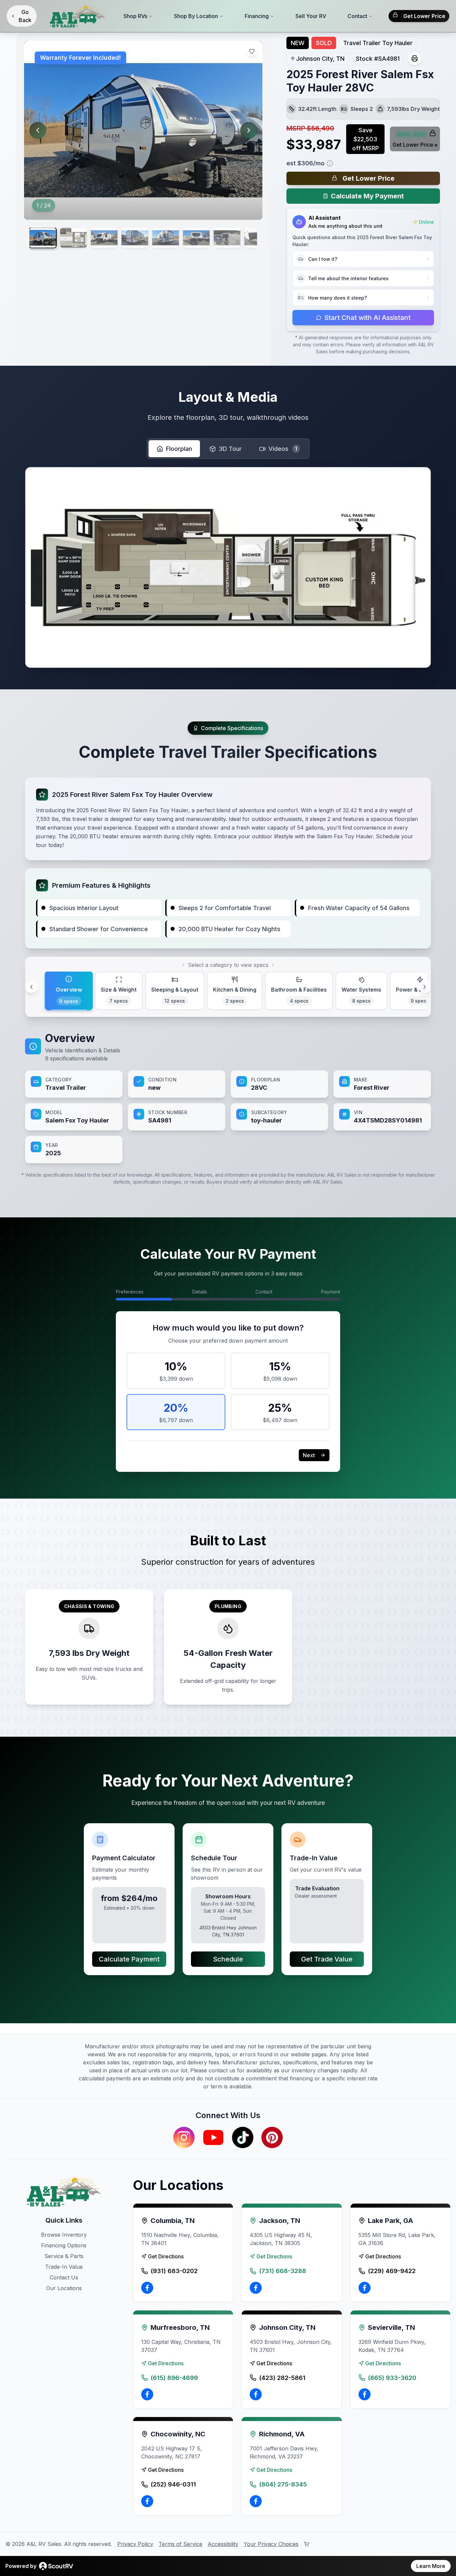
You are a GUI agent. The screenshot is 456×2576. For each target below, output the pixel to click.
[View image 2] (73, 238)
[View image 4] (135, 238)
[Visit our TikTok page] (243, 2137)
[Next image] (249, 130)
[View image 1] (43, 238)
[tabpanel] (228, 1097)
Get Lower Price (424, 16)
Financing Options (64, 2245)
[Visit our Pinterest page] (272, 2137)
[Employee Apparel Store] (306, 2544)
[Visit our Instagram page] (184, 2137)
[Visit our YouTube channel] (213, 2137)
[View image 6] (196, 238)
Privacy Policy (135, 2544)
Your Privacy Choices (271, 2544)
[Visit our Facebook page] (147, 2288)
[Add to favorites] (252, 51)
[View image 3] (104, 238)
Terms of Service (180, 2544)
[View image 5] (166, 238)
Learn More (431, 2566)
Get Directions (166, 2256)
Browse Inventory (64, 2235)
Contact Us (64, 2277)
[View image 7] (227, 238)
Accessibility (223, 2544)
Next (309, 1455)
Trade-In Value (64, 2267)
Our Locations (64, 2288)
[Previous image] (38, 130)
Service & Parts (64, 2256)
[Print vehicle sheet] (415, 58)
